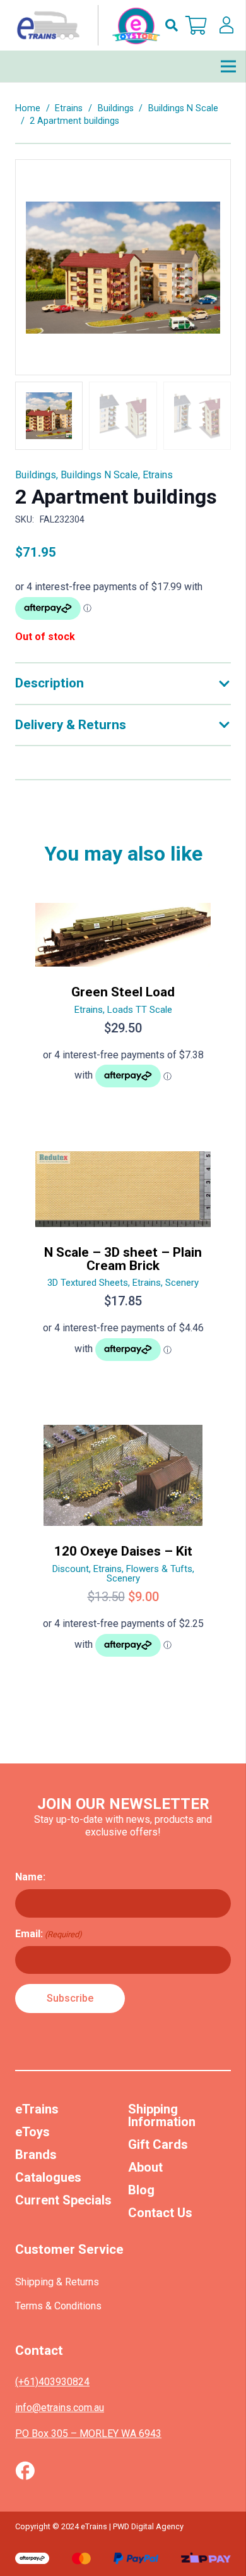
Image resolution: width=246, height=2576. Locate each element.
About (145, 2167)
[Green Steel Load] (123, 1001)
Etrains (69, 108)
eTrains (37, 2109)
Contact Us (160, 2213)
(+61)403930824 (52, 2382)
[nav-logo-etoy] (86, 25)
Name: (30, 1877)
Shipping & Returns (57, 2282)
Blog (141, 2190)
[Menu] (228, 66)
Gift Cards (158, 2144)
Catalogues (48, 2177)
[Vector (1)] (25, 2470)
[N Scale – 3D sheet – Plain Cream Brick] (123, 1261)
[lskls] (226, 25)
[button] (172, 25)
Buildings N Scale (183, 108)
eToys (32, 2132)
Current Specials (63, 2200)
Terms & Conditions (58, 2306)
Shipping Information (162, 2115)
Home (28, 108)
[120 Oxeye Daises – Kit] (123, 1546)
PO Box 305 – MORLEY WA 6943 (88, 2434)
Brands (36, 2155)
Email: (49, 1934)
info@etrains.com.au (60, 2408)
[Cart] (196, 25)
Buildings (116, 108)
